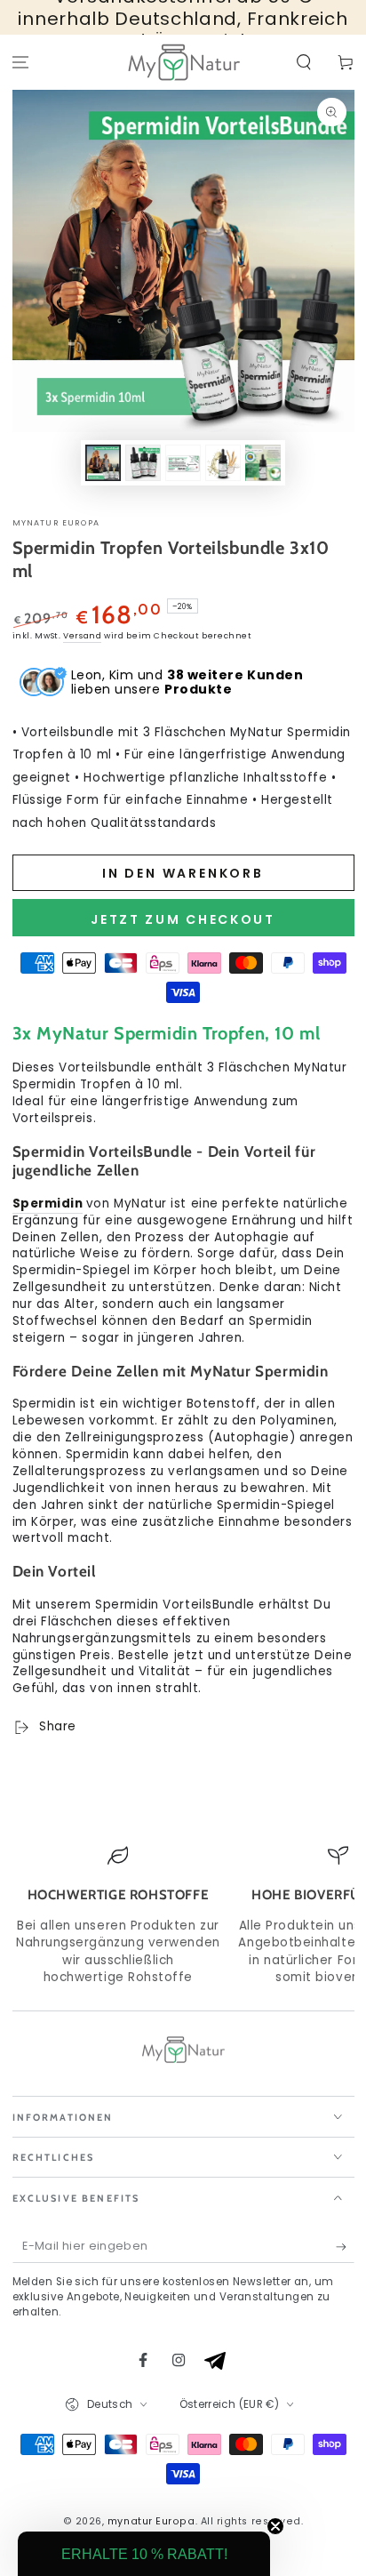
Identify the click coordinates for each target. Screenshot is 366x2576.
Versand (82, 636)
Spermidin (48, 1204)
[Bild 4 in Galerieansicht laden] (223, 463)
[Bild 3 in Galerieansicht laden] (183, 463)
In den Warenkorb (183, 873)
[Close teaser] (275, 2526)
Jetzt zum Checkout (183, 919)
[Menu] (21, 63)
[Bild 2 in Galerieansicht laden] (143, 463)
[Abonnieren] (345, 2247)
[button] (303, 63)
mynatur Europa (56, 523)
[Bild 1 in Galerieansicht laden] (103, 463)
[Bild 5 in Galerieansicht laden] (263, 463)
